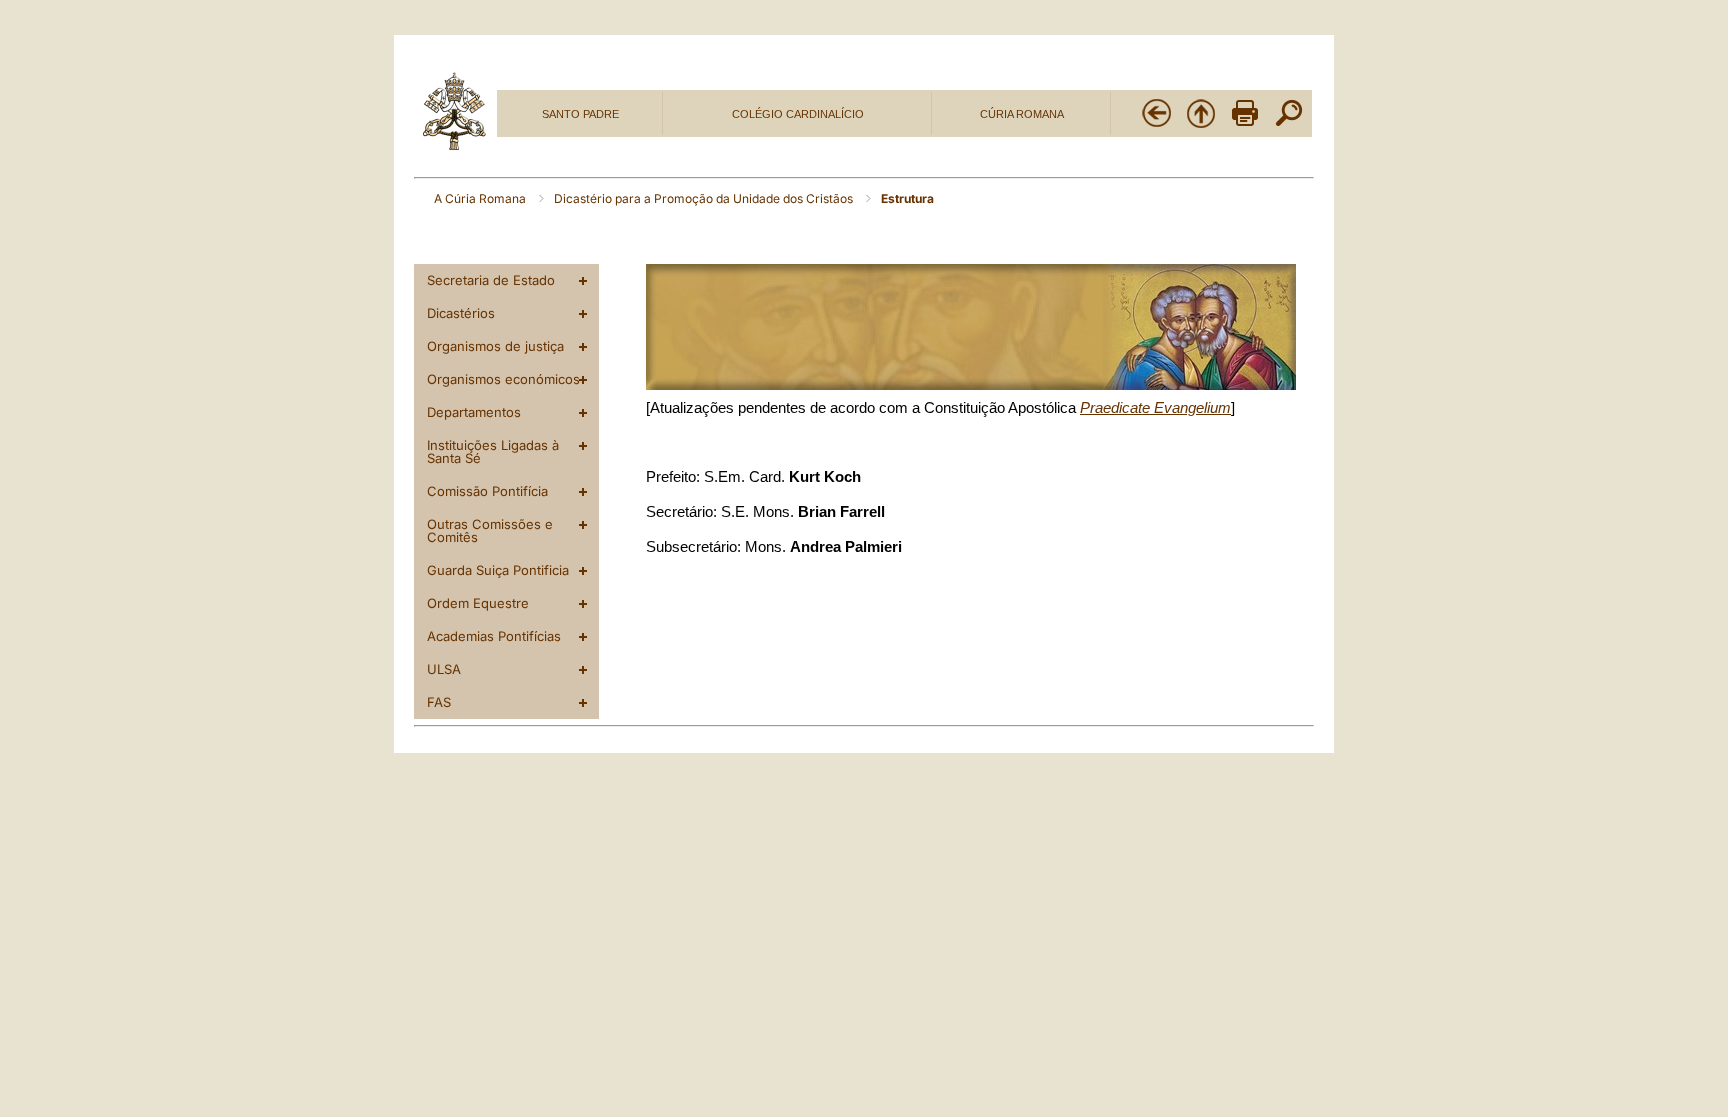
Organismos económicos (503, 379)
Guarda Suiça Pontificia (498, 570)
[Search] (1289, 125)
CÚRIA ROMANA (1022, 114)
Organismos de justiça (495, 346)
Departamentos (474, 412)
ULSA (444, 669)
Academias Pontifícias (494, 636)
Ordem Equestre (478, 603)
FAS (439, 702)
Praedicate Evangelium (1155, 408)
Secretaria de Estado (491, 280)
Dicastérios (461, 313)
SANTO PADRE (580, 114)
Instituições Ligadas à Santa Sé (493, 451)
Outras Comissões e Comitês (490, 530)
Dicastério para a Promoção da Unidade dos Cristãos (705, 198)
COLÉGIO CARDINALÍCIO (798, 114)
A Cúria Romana (481, 198)
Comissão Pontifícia (487, 491)
